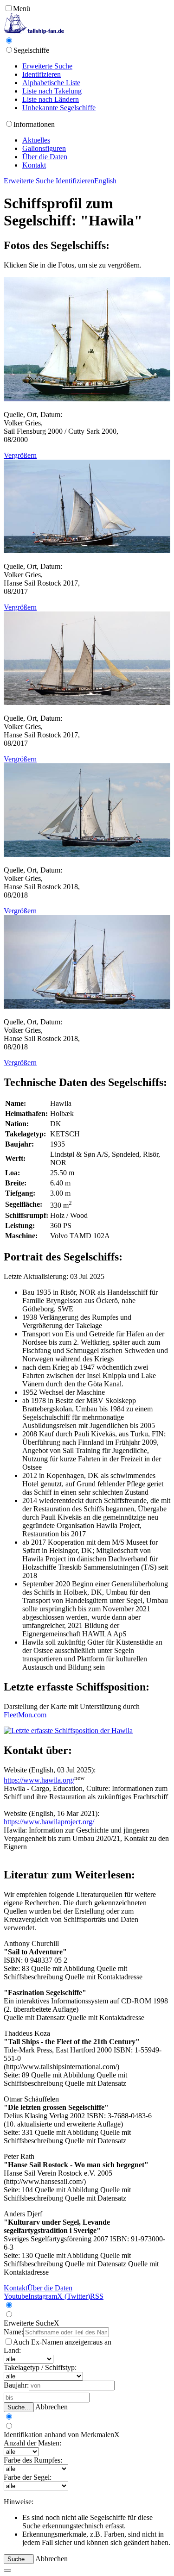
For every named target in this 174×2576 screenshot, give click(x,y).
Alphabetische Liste (51, 83)
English (105, 181)
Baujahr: (16, 2385)
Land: (12, 2350)
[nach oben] (7, 2570)
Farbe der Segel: (28, 2477)
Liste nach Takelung (52, 91)
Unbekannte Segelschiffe (59, 108)
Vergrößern (20, 455)
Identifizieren (42, 74)
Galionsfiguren (44, 148)
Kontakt (34, 165)
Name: (13, 2332)
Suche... (19, 2407)
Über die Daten (45, 157)
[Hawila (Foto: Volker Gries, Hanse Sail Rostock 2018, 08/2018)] (87, 854)
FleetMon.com (25, 1715)
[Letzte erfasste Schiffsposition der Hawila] (68, 1731)
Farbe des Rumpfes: (33, 2460)
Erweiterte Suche (47, 66)
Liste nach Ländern (51, 99)
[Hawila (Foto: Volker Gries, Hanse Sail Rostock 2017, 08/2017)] (87, 551)
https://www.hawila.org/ (39, 1780)
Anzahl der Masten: (32, 2443)
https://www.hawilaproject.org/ (49, 1822)
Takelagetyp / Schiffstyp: (40, 2367)
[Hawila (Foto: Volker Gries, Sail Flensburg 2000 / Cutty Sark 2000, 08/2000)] (87, 399)
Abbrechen (52, 2407)
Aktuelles (36, 140)
